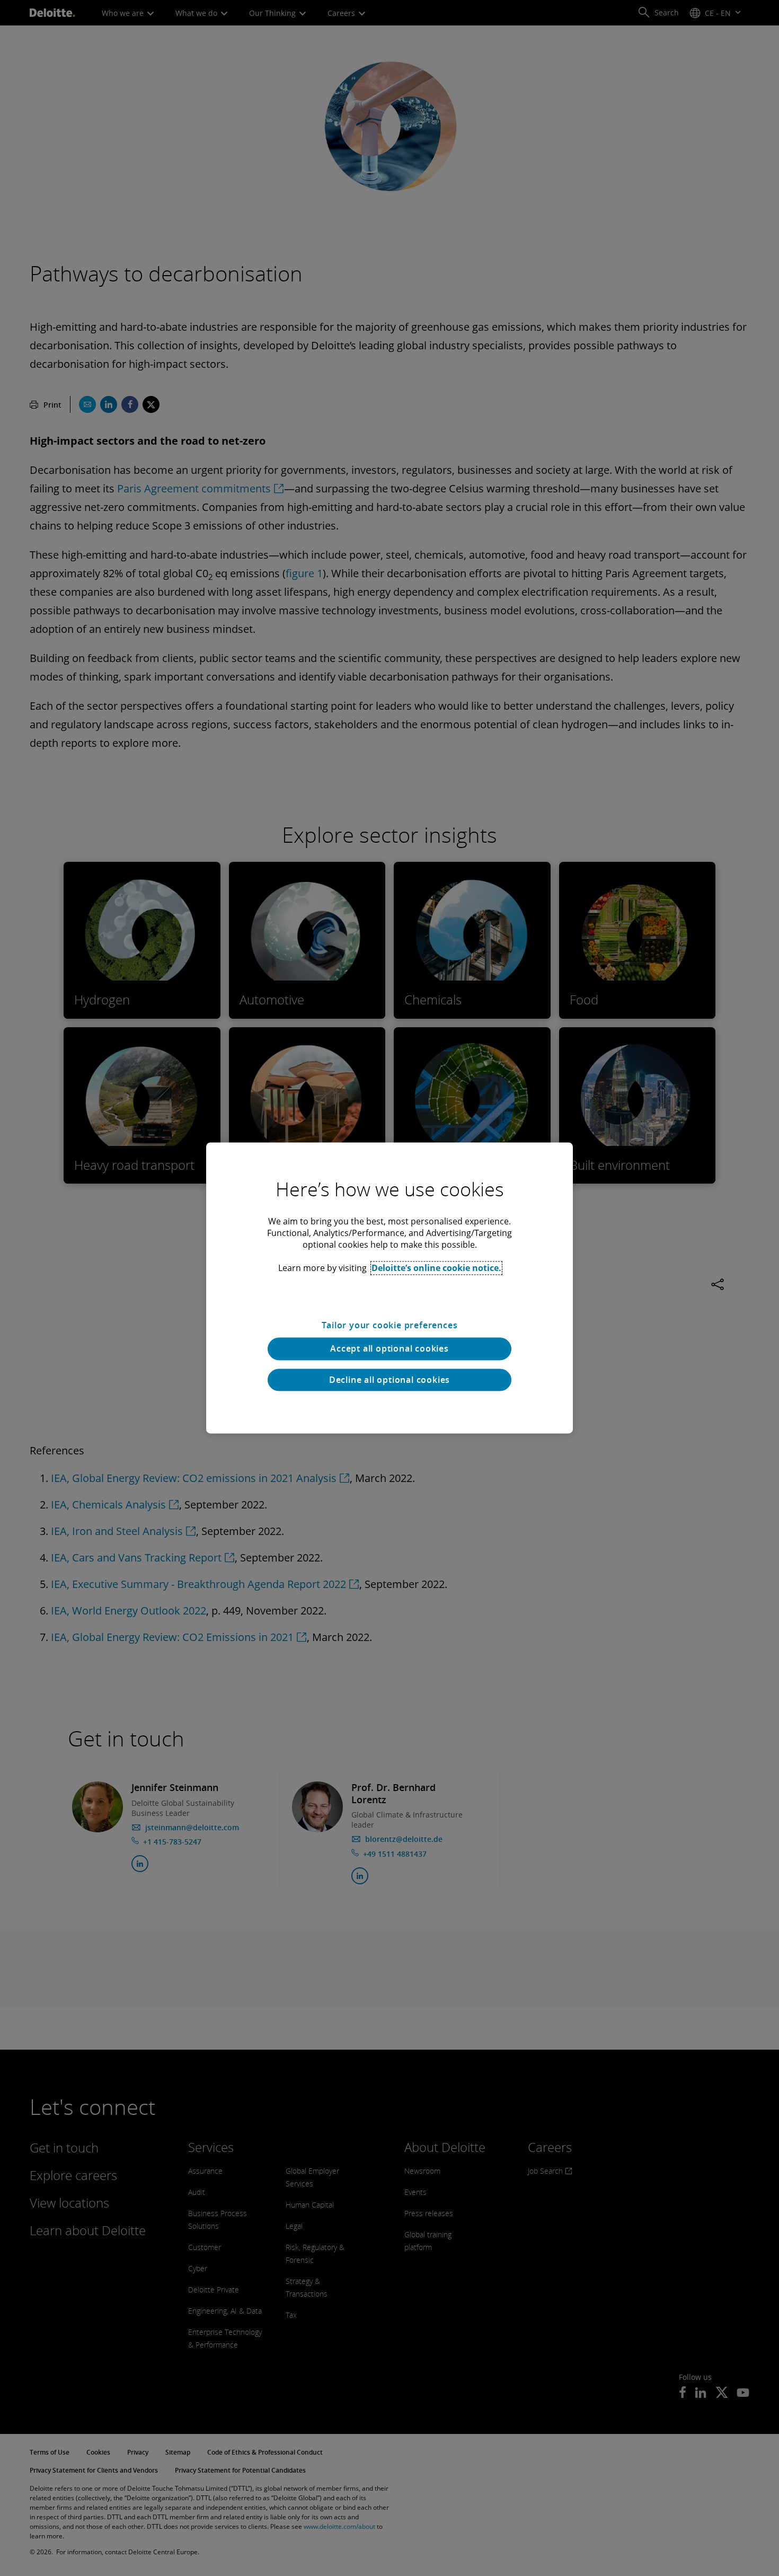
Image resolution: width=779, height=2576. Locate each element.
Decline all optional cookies (389, 1380)
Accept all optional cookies (389, 1349)
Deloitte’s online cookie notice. (436, 1268)
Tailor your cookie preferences (390, 1325)
